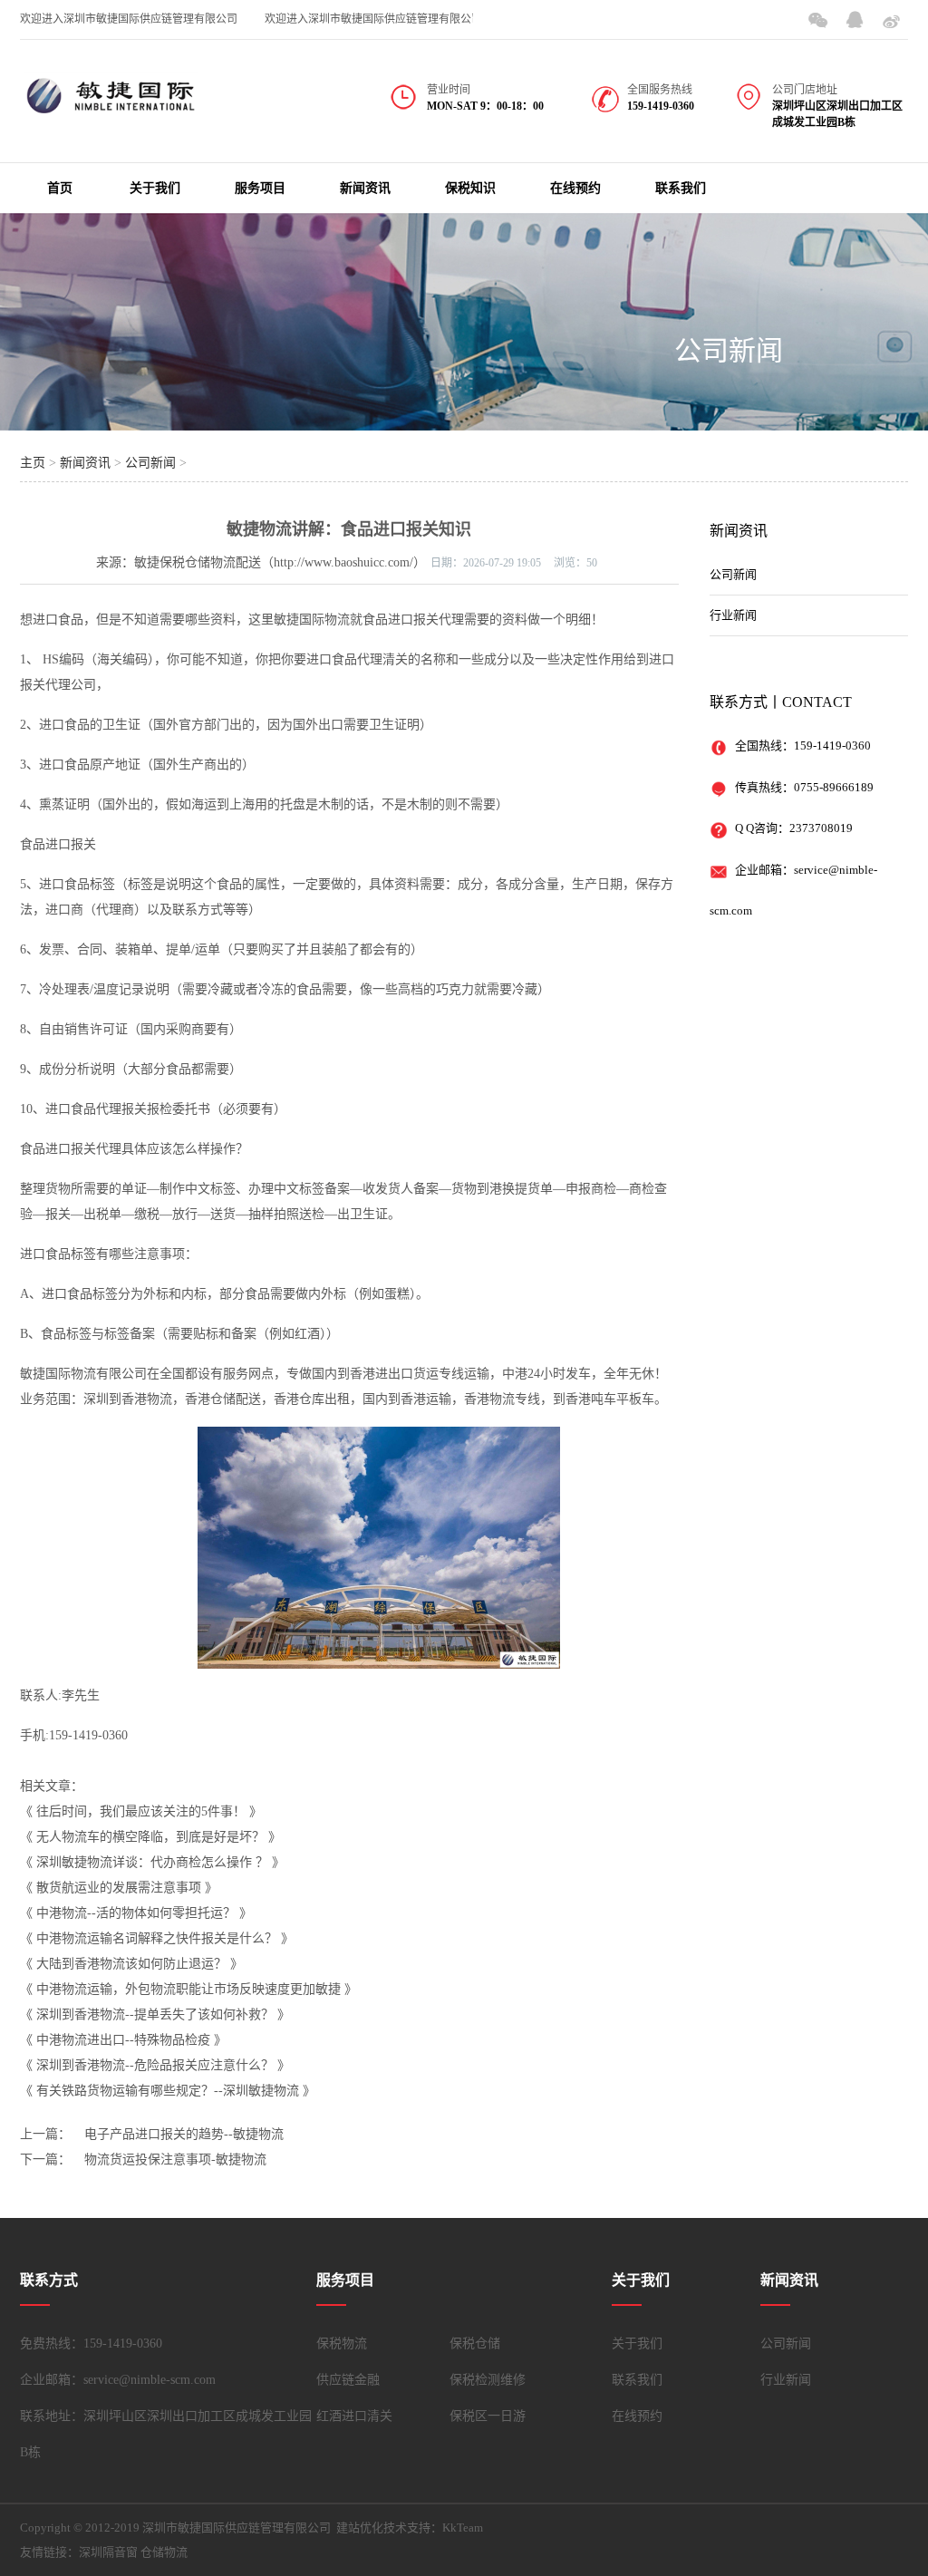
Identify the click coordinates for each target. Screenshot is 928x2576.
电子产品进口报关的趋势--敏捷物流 (184, 2134)
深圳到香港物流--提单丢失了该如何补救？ (155, 2014)
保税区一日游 (488, 2416)
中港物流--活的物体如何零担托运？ (136, 1913)
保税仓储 (475, 2344)
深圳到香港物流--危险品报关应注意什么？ (155, 2065)
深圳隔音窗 (108, 2552)
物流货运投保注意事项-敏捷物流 (175, 2160)
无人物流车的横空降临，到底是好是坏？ (150, 1837)
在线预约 (575, 188)
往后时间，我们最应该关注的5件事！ (141, 1811)
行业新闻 (733, 615)
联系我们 (681, 188)
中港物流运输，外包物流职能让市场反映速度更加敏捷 (188, 1989)
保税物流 (342, 2344)
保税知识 (470, 188)
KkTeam (463, 2528)
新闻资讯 (365, 188)
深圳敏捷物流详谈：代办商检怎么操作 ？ (152, 1862)
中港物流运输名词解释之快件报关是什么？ (157, 1938)
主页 (33, 463)
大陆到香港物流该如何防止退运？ (131, 1964)
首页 (60, 188)
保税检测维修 (488, 2380)
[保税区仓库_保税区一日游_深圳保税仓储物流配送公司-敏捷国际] (111, 107)
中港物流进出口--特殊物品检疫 (123, 2040)
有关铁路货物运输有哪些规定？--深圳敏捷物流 (168, 2091)
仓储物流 (164, 2552)
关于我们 (155, 188)
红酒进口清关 (354, 2416)
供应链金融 (348, 2380)
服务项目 (260, 188)
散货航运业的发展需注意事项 (119, 1888)
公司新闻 (729, 350)
